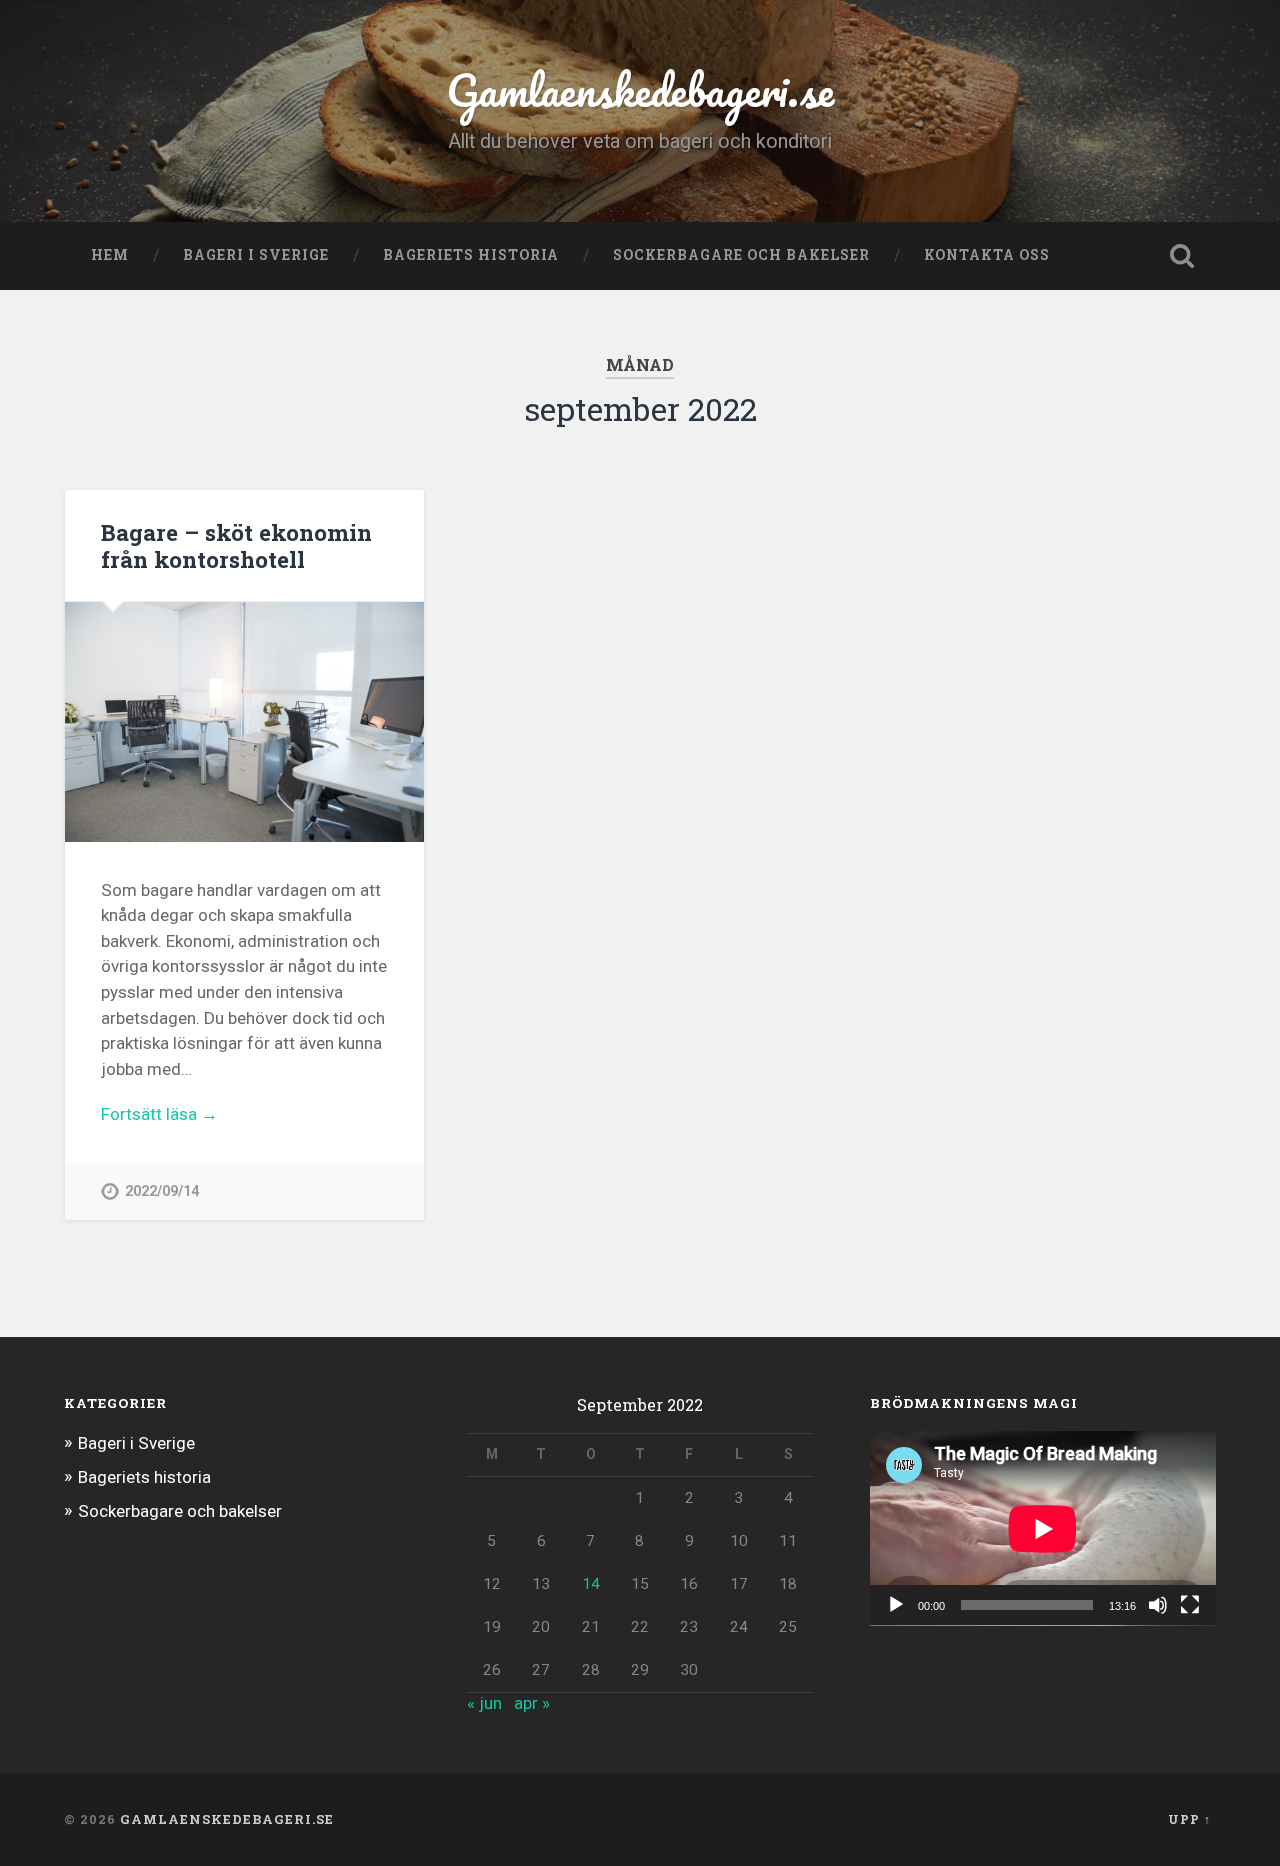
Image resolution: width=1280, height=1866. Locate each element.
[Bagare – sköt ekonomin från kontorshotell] (244, 721)
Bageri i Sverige (256, 255)
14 (591, 1584)
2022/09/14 (162, 1191)
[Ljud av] (1158, 1605)
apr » (532, 1703)
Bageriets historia (471, 255)
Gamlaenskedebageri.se (640, 89)
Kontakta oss (987, 255)
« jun (484, 1703)
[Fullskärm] (1190, 1605)
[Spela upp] (896, 1605)
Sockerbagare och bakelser (741, 255)
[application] (1043, 1528)
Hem (110, 255)
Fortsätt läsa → (159, 1114)
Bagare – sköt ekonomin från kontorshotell (236, 545)
